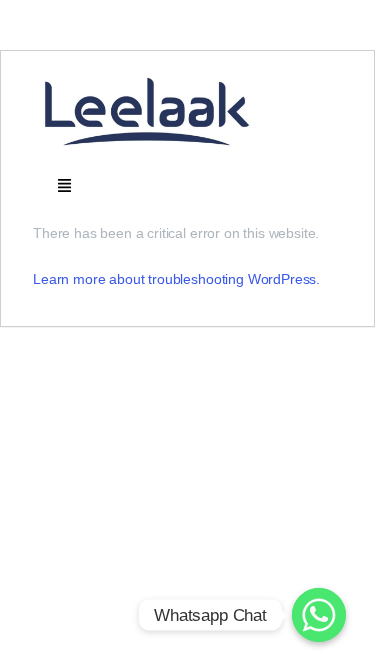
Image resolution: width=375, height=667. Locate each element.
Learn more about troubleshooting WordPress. (176, 279)
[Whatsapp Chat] (319, 615)
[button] (65, 184)
